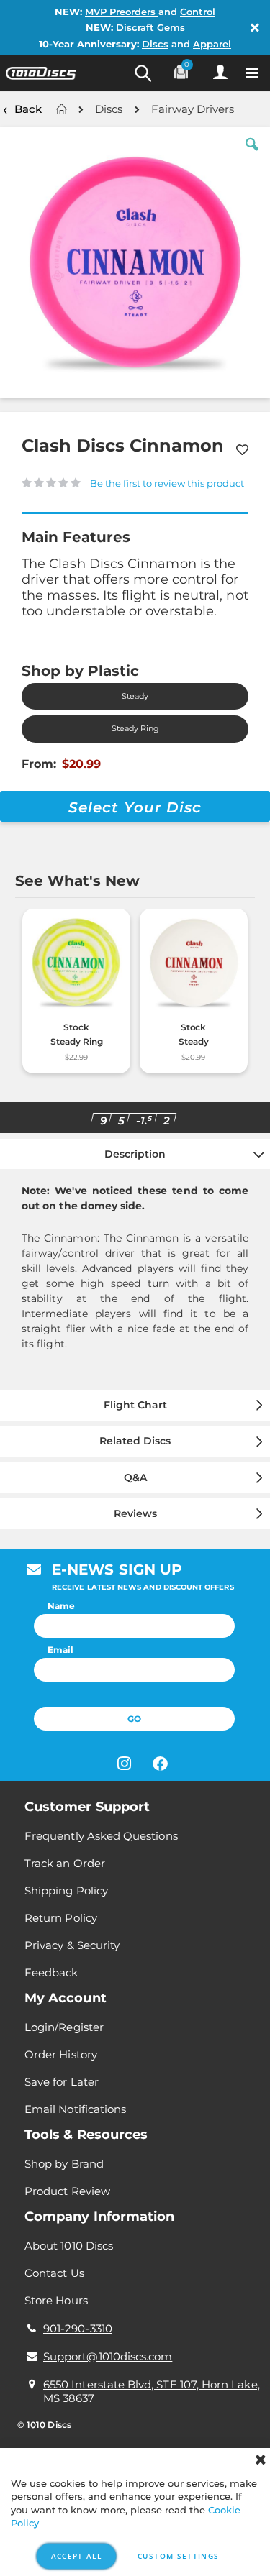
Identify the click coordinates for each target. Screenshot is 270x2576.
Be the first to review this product (167, 483)
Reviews (135, 1513)
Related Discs (135, 1441)
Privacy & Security (72, 1945)
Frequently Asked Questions (101, 1836)
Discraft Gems (150, 27)
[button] (252, 155)
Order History (61, 2054)
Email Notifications (75, 2109)
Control (198, 12)
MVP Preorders (122, 12)
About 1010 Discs (69, 2246)
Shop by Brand (64, 2164)
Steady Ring (135, 729)
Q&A (135, 1477)
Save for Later (62, 2082)
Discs (155, 44)
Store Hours (56, 2300)
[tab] (135, 1262)
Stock (76, 1027)
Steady (135, 696)
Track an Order (65, 1863)
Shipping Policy (66, 1890)
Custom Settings (178, 2556)
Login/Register (64, 2027)
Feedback (51, 1972)
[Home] (61, 109)
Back (28, 109)
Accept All (77, 2556)
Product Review (67, 2191)
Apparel (212, 44)
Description (135, 1154)
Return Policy (61, 1918)
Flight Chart (135, 1405)
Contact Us (54, 2273)
